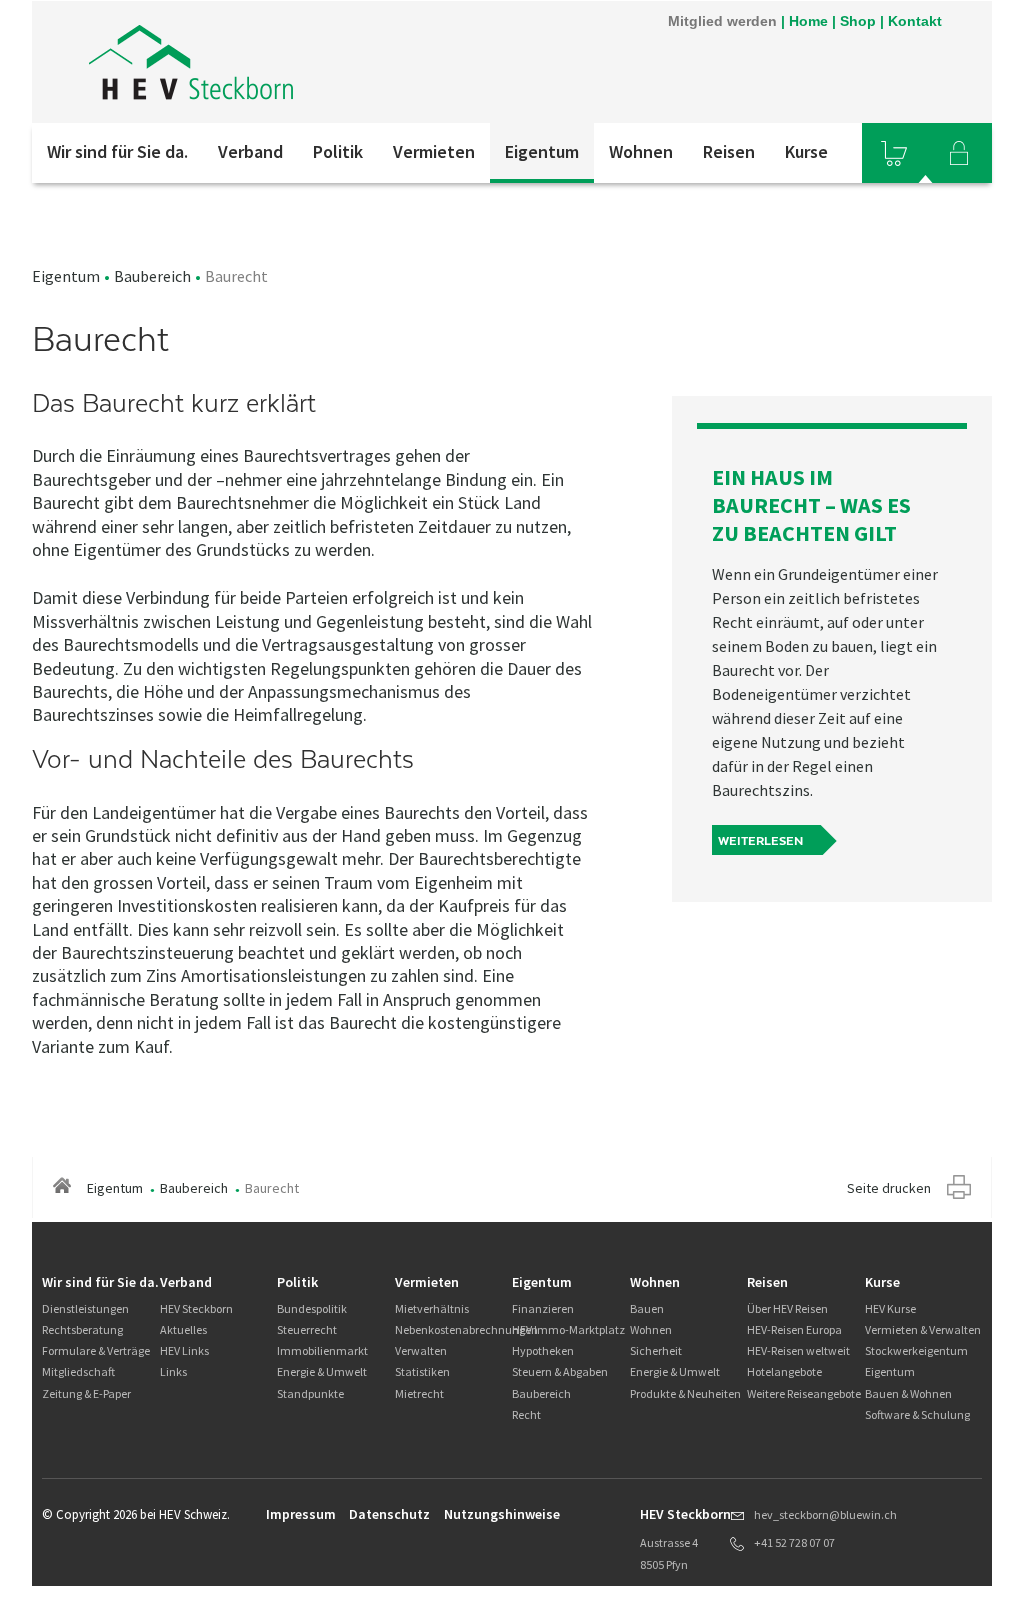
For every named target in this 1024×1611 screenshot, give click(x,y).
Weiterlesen (760, 841)
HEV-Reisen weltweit (798, 1350)
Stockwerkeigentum (916, 1350)
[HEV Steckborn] (301, 62)
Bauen (647, 1308)
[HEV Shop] (894, 153)
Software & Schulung (917, 1414)
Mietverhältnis (432, 1308)
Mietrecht (419, 1393)
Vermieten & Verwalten (923, 1329)
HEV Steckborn (196, 1308)
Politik (338, 151)
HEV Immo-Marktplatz (568, 1329)
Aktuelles (183, 1329)
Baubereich (152, 276)
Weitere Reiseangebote (804, 1393)
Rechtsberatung (82, 1329)
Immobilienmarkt (322, 1350)
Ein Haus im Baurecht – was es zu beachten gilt (811, 505)
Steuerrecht (307, 1329)
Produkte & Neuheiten (685, 1393)
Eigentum (542, 151)
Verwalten (421, 1350)
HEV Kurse (890, 1308)
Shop (858, 21)
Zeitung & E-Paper (86, 1393)
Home (808, 21)
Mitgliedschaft (78, 1371)
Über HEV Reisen (787, 1308)
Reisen (729, 151)
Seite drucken (889, 1188)
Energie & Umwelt (322, 1371)
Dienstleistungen (85, 1308)
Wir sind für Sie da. (117, 151)
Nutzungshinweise (502, 1514)
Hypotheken (543, 1350)
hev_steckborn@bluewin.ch (825, 1514)
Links (173, 1371)
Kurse (806, 151)
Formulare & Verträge (96, 1350)
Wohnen (641, 151)
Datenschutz (389, 1514)
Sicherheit (656, 1350)
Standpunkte (310, 1393)
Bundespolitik (312, 1308)
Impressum (301, 1514)
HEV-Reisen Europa (794, 1329)
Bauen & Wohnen (908, 1393)
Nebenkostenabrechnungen (466, 1329)
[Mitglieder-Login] (959, 153)
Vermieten (434, 151)
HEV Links (184, 1350)
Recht (526, 1414)
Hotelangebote (784, 1371)
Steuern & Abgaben (560, 1371)
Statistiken (422, 1371)
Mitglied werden (722, 21)
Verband (250, 151)
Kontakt (915, 21)
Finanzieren (543, 1308)
